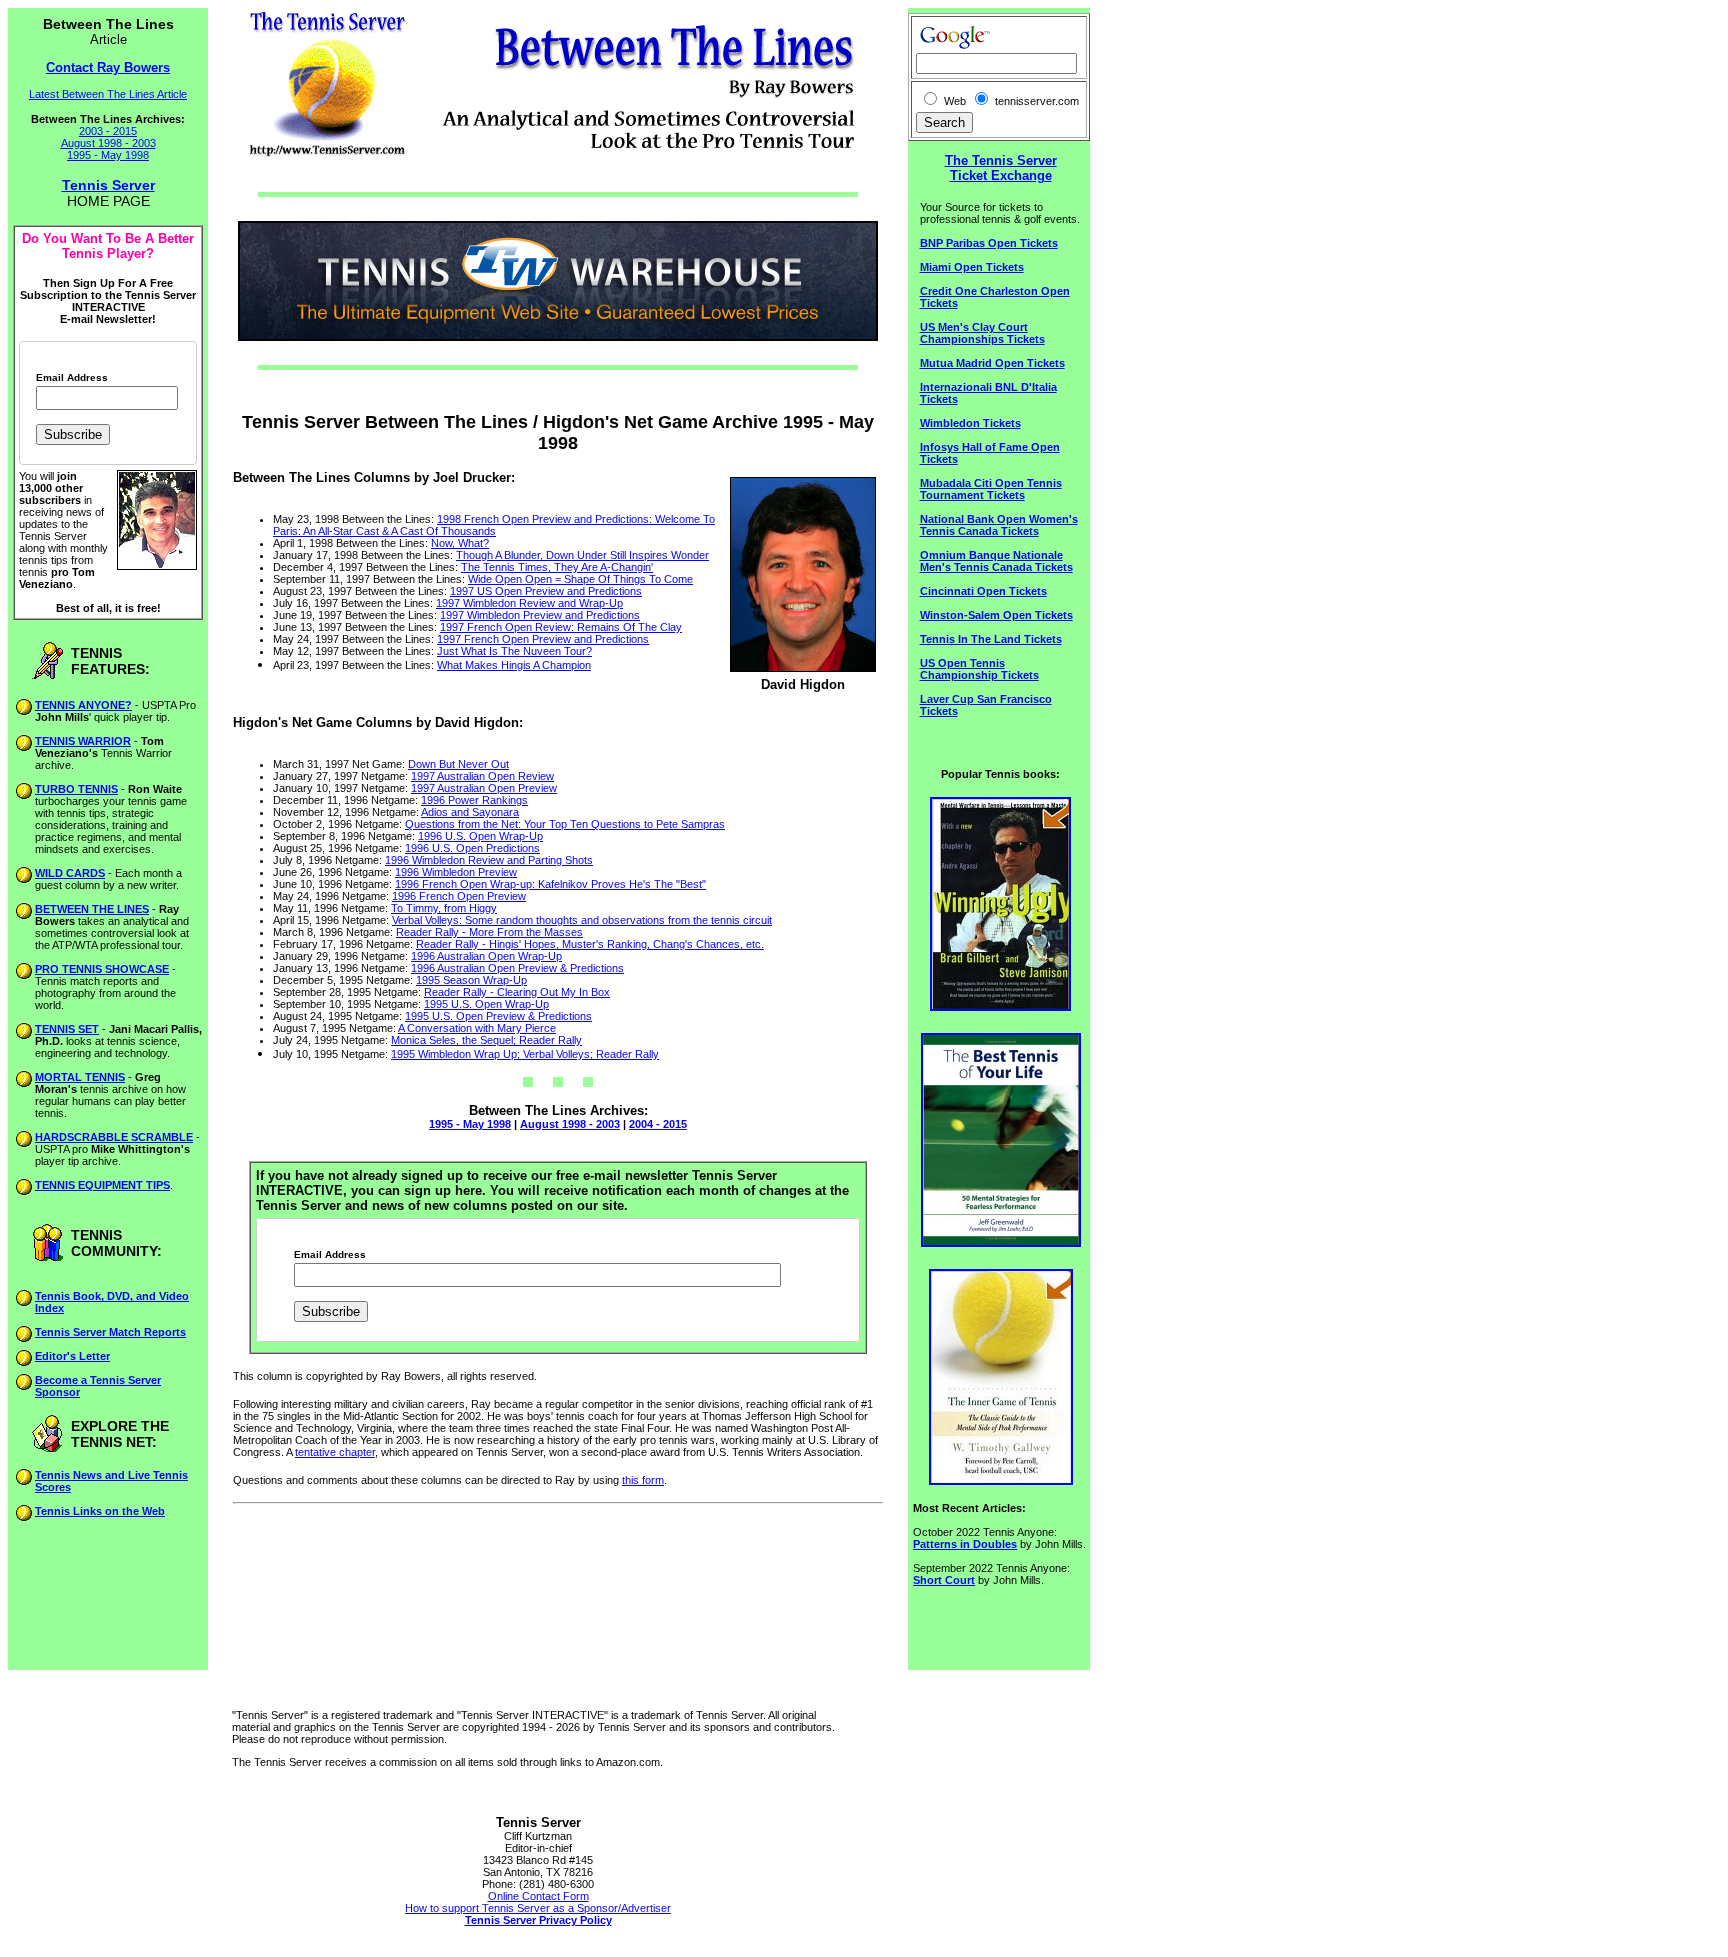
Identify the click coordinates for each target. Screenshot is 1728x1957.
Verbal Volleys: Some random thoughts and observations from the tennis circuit (582, 920)
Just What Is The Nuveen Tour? (514, 651)
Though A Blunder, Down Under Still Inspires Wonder (582, 555)
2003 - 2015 (108, 131)
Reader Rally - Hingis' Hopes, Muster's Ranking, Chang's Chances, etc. (590, 944)
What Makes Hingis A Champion (514, 665)
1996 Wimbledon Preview (456, 872)
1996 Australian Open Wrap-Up (486, 956)
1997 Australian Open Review (482, 776)
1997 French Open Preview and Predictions (543, 639)
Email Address (72, 378)
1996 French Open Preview (459, 896)
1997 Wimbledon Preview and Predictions (540, 615)
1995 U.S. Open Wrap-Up (486, 1004)
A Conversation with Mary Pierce (477, 1028)
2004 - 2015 (658, 1124)
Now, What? (460, 543)
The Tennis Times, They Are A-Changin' (557, 567)
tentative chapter (335, 1452)
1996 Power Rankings (474, 800)
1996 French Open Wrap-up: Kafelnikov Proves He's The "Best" (550, 884)
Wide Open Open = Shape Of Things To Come (580, 579)
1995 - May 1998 (108, 155)
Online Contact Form (538, 1896)
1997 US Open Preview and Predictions (546, 591)
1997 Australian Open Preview (484, 788)
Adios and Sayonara (470, 812)
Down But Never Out (458, 764)
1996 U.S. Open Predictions (472, 848)
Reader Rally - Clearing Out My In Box (517, 992)
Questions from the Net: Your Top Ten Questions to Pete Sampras (565, 824)
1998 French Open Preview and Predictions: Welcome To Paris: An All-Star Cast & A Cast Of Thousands (494, 525)
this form (643, 1480)
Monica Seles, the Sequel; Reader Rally (486, 1040)
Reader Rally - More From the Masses (489, 932)
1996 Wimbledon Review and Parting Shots (489, 860)
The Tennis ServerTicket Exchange (1001, 168)
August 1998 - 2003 (108, 143)
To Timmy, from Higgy (444, 908)
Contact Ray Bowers (108, 67)
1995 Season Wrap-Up (471, 980)
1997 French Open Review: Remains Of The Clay (561, 627)
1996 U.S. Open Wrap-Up (480, 836)
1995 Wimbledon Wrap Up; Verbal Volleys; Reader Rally (525, 1054)
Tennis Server (108, 185)
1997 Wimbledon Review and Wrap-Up (529, 603)
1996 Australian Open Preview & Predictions (517, 968)
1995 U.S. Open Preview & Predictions (498, 1016)
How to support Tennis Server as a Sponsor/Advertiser (538, 1908)
